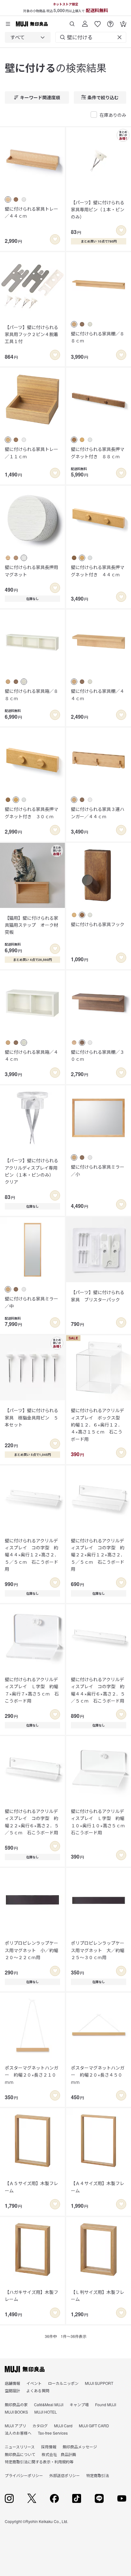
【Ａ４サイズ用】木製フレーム (98, 2187)
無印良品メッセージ (80, 2447)
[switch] (55, 239)
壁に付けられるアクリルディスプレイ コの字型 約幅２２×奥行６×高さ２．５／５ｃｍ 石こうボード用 (32, 1822)
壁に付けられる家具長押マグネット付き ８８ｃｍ (98, 453)
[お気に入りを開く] (98, 22)
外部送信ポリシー (65, 2475)
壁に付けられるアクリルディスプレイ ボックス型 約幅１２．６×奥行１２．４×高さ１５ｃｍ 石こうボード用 (98, 1425)
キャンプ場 (79, 2404)
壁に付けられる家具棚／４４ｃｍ (98, 694)
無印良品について (20, 2454)
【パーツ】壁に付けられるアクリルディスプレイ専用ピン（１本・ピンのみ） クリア (31, 1171)
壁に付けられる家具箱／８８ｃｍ (31, 694)
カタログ (40, 2426)
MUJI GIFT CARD (94, 2426)
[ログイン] (85, 22)
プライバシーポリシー (24, 2475)
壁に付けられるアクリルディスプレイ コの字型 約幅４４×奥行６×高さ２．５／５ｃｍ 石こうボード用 (98, 1690)
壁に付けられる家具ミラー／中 (31, 1302)
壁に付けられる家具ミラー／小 (98, 1170)
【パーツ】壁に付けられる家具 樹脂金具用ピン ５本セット (31, 1417)
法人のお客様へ (18, 2433)
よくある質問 (38, 2390)
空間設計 (12, 2390)
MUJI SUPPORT (99, 2383)
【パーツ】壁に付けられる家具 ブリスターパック (98, 1296)
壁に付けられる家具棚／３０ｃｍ (98, 1055)
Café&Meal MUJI (49, 2404)
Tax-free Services (53, 2433)
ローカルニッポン (63, 2383)
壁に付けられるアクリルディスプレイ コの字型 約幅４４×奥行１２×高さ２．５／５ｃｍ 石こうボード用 (32, 1555)
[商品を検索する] (72, 22)
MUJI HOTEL (46, 2412)
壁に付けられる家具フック (98, 924)
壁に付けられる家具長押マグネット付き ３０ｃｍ (31, 812)
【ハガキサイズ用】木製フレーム (31, 2295)
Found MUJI (106, 2404)
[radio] (8, 199)
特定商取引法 (98, 2475)
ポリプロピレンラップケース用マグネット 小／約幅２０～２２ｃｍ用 (31, 1950)
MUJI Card (63, 2426)
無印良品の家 (16, 2404)
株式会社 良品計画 (59, 2454)
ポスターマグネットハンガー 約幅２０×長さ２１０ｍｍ (31, 2075)
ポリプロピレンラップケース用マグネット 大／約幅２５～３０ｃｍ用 (98, 1950)
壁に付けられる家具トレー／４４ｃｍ (31, 212)
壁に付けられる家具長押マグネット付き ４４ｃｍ (98, 571)
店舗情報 (12, 2383)
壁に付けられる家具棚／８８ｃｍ (98, 337)
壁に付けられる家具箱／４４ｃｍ (31, 1055)
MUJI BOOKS (16, 2412)
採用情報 (49, 2447)
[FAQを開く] (110, 22)
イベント (34, 2383)
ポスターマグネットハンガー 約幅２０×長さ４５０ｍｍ (98, 2075)
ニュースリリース (20, 2447)
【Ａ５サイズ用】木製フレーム (31, 2187)
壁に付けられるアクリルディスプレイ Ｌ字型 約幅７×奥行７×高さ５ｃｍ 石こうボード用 (32, 1690)
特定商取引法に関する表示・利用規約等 (39, 2462)
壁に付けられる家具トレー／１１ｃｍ (31, 453)
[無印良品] (25, 2369)
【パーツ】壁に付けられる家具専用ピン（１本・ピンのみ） (98, 210)
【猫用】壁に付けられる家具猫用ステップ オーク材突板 (31, 925)
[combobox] (28, 37)
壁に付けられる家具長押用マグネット (31, 571)
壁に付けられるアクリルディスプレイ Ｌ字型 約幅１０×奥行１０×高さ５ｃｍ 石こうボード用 (99, 1822)
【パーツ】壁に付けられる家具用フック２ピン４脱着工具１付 (31, 334)
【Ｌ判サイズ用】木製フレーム (98, 2295)
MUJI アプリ (15, 2426)
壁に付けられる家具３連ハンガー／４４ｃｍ (98, 812)
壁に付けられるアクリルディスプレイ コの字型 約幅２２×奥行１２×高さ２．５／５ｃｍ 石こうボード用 (98, 1555)
